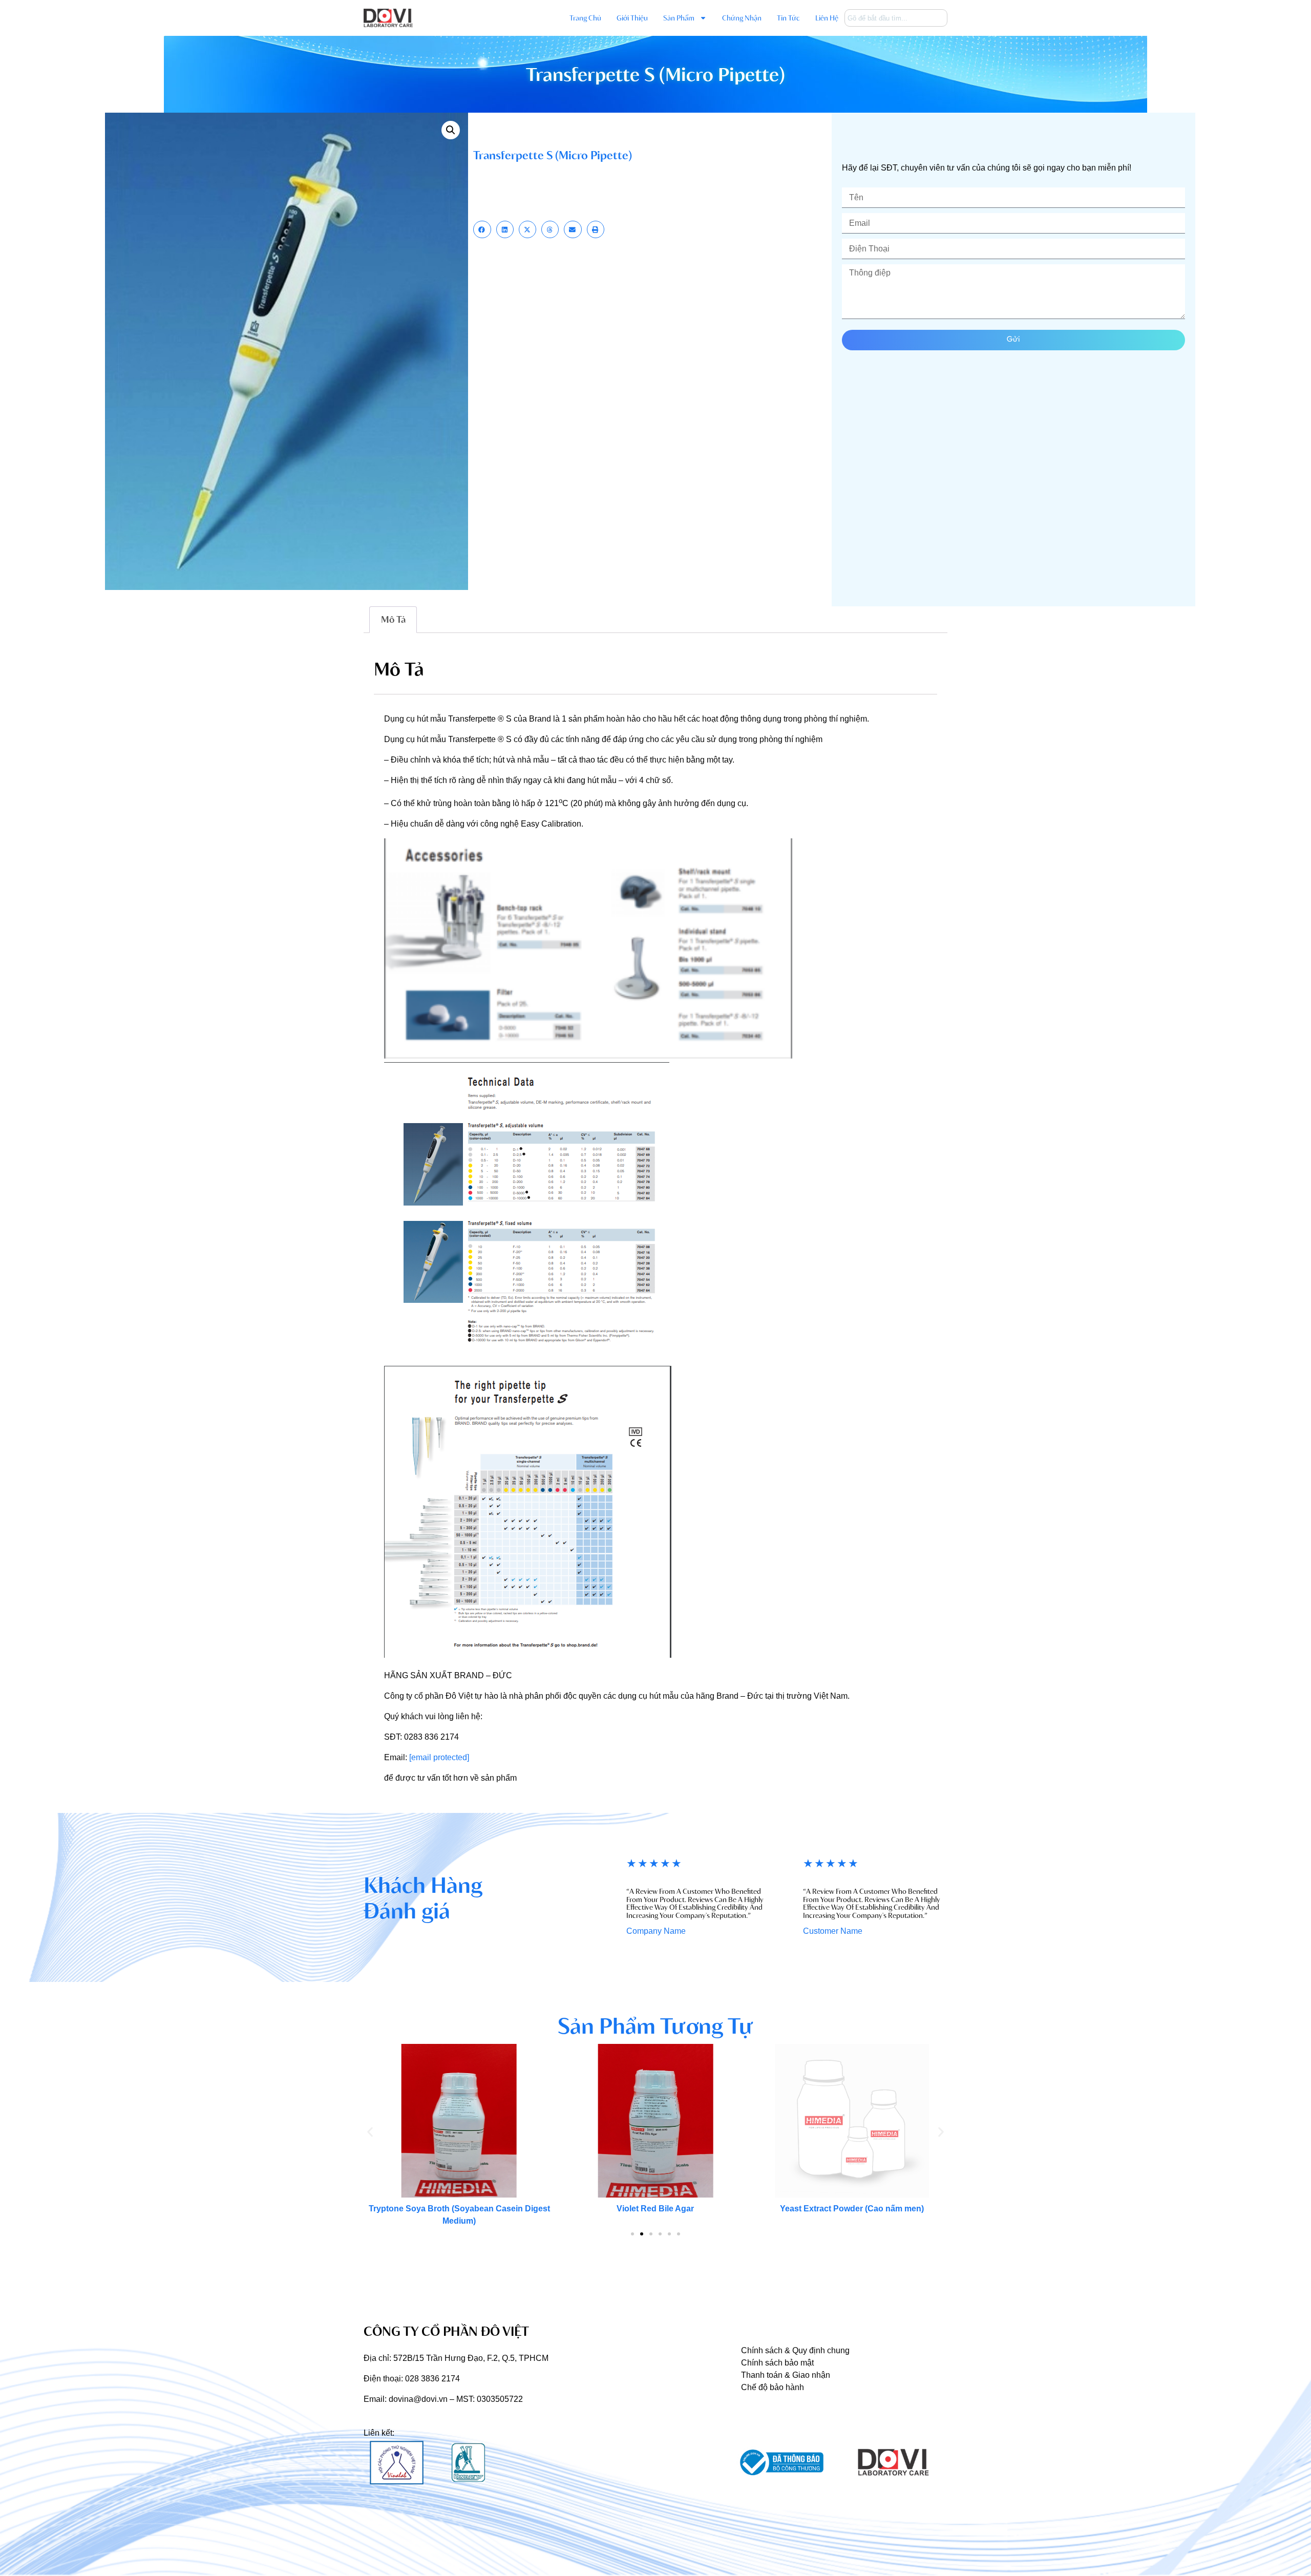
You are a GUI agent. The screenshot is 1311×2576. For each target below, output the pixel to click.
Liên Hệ (827, 18)
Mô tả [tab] (393, 619)
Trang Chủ (585, 18)
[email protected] (439, 1757)
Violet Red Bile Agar (655, 2209)
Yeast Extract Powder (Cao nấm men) (852, 2209)
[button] (451, 130)
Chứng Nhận (742, 18)
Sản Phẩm (679, 18)
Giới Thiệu (632, 18)
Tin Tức (788, 18)
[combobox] (896, 18)
